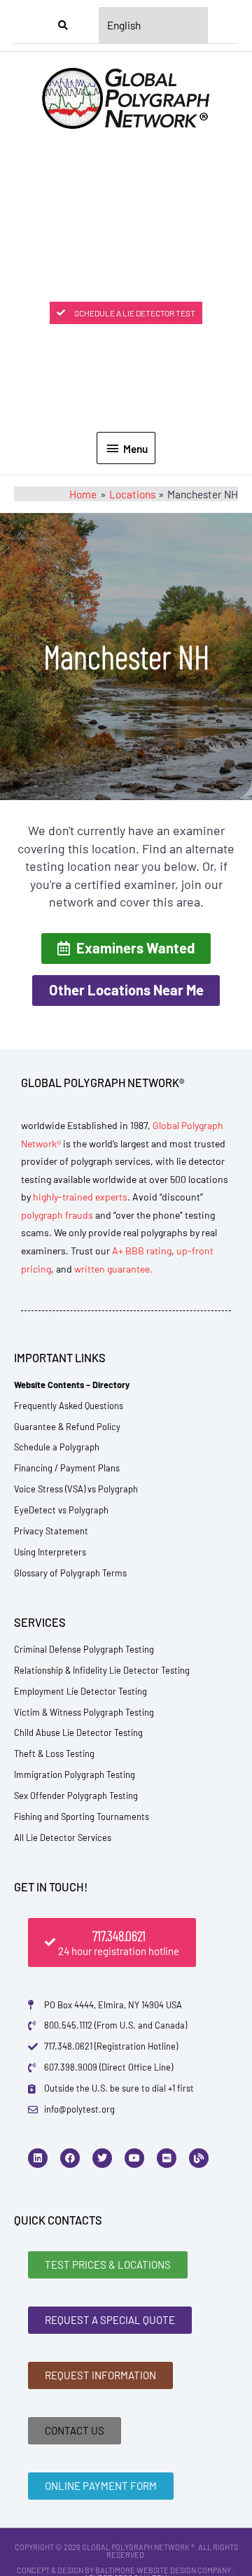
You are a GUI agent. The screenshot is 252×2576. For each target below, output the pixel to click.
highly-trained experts (80, 1197)
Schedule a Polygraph (57, 1447)
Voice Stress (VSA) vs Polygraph (76, 1489)
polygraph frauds (57, 1215)
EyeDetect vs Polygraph (61, 1510)
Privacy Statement (51, 1531)
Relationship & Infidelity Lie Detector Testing (102, 1670)
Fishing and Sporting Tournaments (82, 1816)
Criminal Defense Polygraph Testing (84, 1649)
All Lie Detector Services (63, 1837)
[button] (126, 948)
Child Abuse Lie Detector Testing (78, 1732)
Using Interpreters (50, 1552)
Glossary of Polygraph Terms (70, 1573)
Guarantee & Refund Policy (67, 1427)
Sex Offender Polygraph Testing (76, 1795)
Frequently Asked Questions (69, 1406)
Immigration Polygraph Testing (75, 1774)
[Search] (63, 25)
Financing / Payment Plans (67, 1468)
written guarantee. (113, 1269)
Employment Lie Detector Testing (80, 1691)
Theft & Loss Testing (54, 1753)
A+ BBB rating (142, 1251)
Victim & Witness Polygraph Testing (84, 1712)
